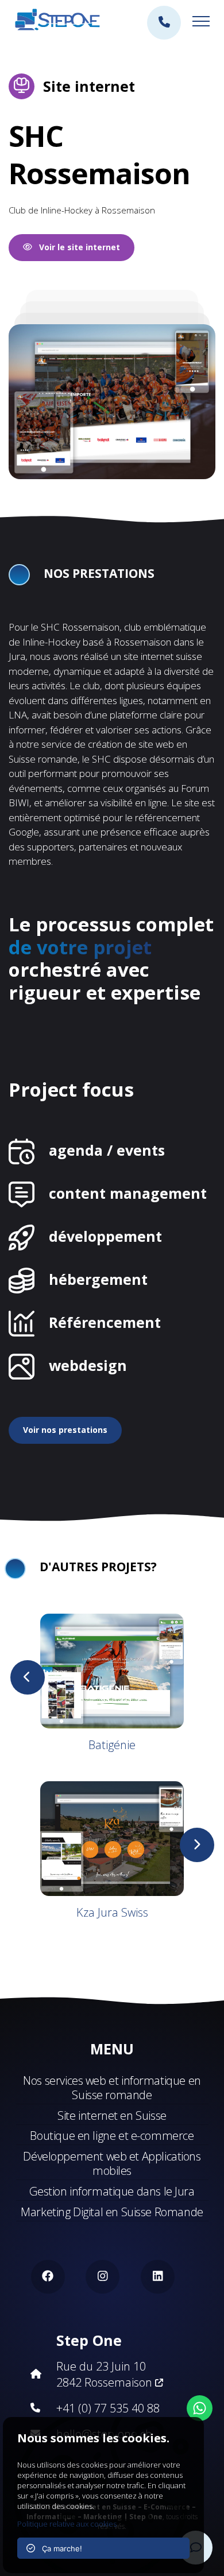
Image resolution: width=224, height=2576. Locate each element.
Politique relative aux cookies (67, 2524)
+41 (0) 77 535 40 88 (108, 2408)
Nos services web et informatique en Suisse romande (112, 2088)
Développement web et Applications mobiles (112, 2163)
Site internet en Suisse (112, 2115)
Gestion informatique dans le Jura (112, 2191)
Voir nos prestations (65, 1430)
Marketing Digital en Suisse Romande (112, 2212)
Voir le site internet (76, 247)
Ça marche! (59, 2548)
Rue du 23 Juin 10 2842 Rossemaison (106, 2374)
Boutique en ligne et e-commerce (112, 2136)
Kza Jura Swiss (112, 1912)
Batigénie (112, 1745)
